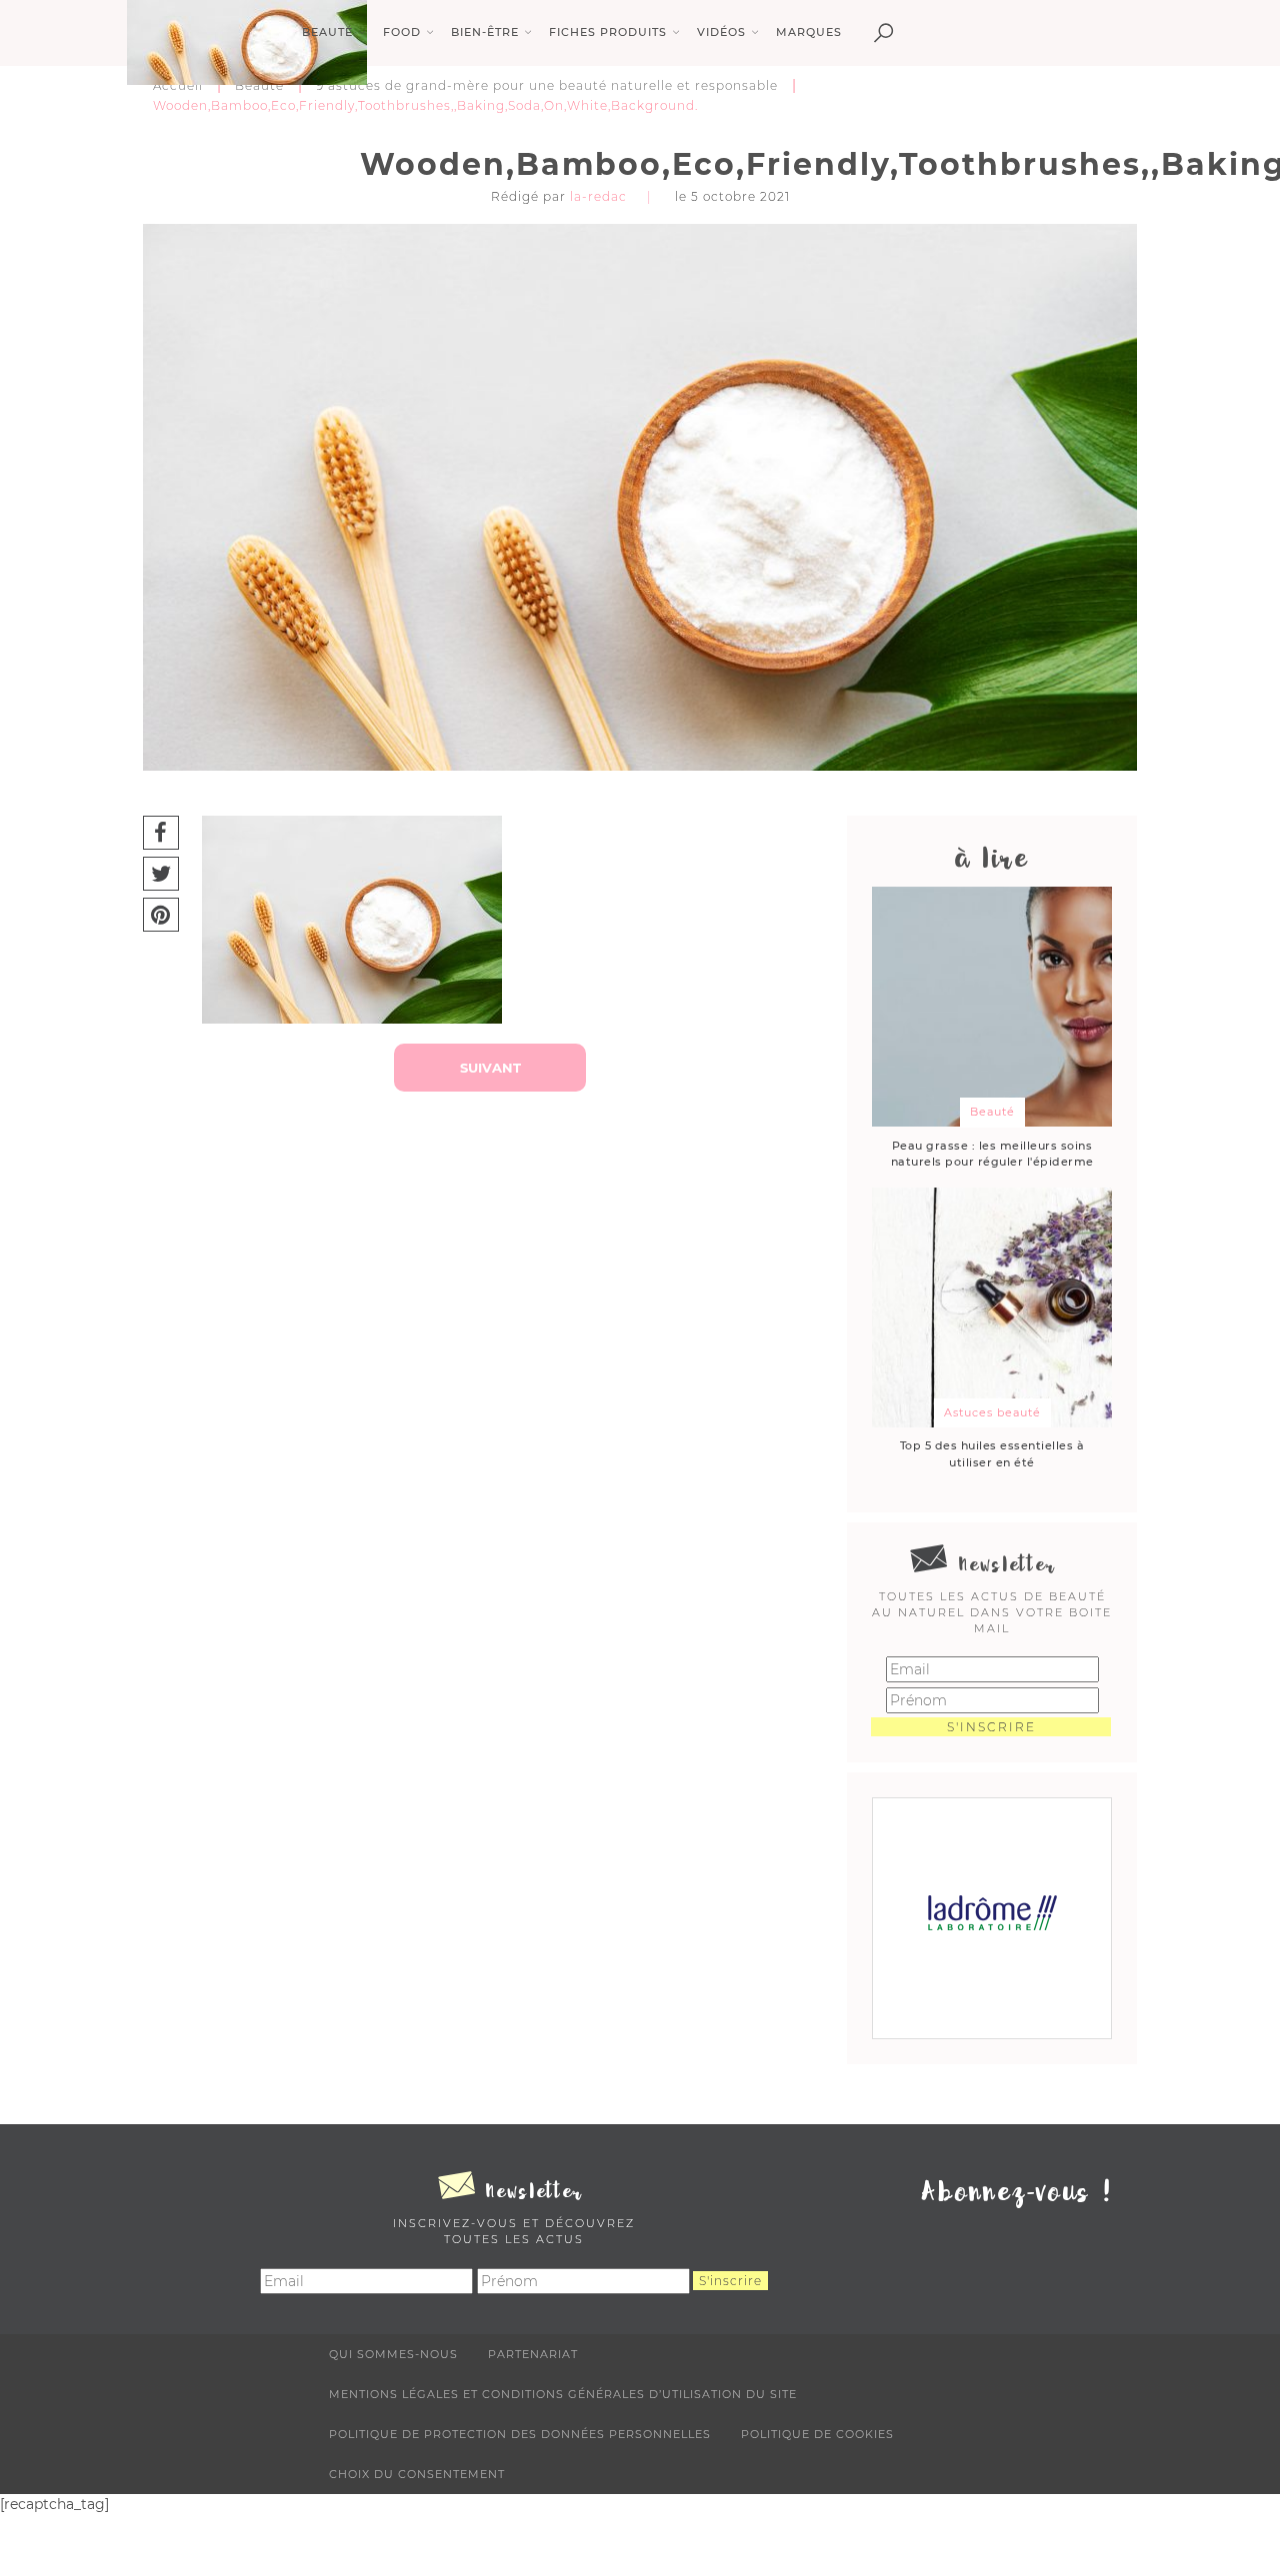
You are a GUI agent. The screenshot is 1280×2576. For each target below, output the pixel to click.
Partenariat (533, 2354)
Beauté (259, 85)
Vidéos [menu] (721, 32)
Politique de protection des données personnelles (520, 2434)
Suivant (490, 1068)
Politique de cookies (817, 2434)
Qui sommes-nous (393, 2354)
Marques (809, 32)
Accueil (178, 85)
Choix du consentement (417, 2474)
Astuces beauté (992, 1412)
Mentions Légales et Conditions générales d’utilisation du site (563, 2394)
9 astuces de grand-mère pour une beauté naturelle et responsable (547, 85)
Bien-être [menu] (485, 32)
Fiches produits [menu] (608, 32)
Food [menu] (402, 32)
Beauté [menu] (327, 32)
